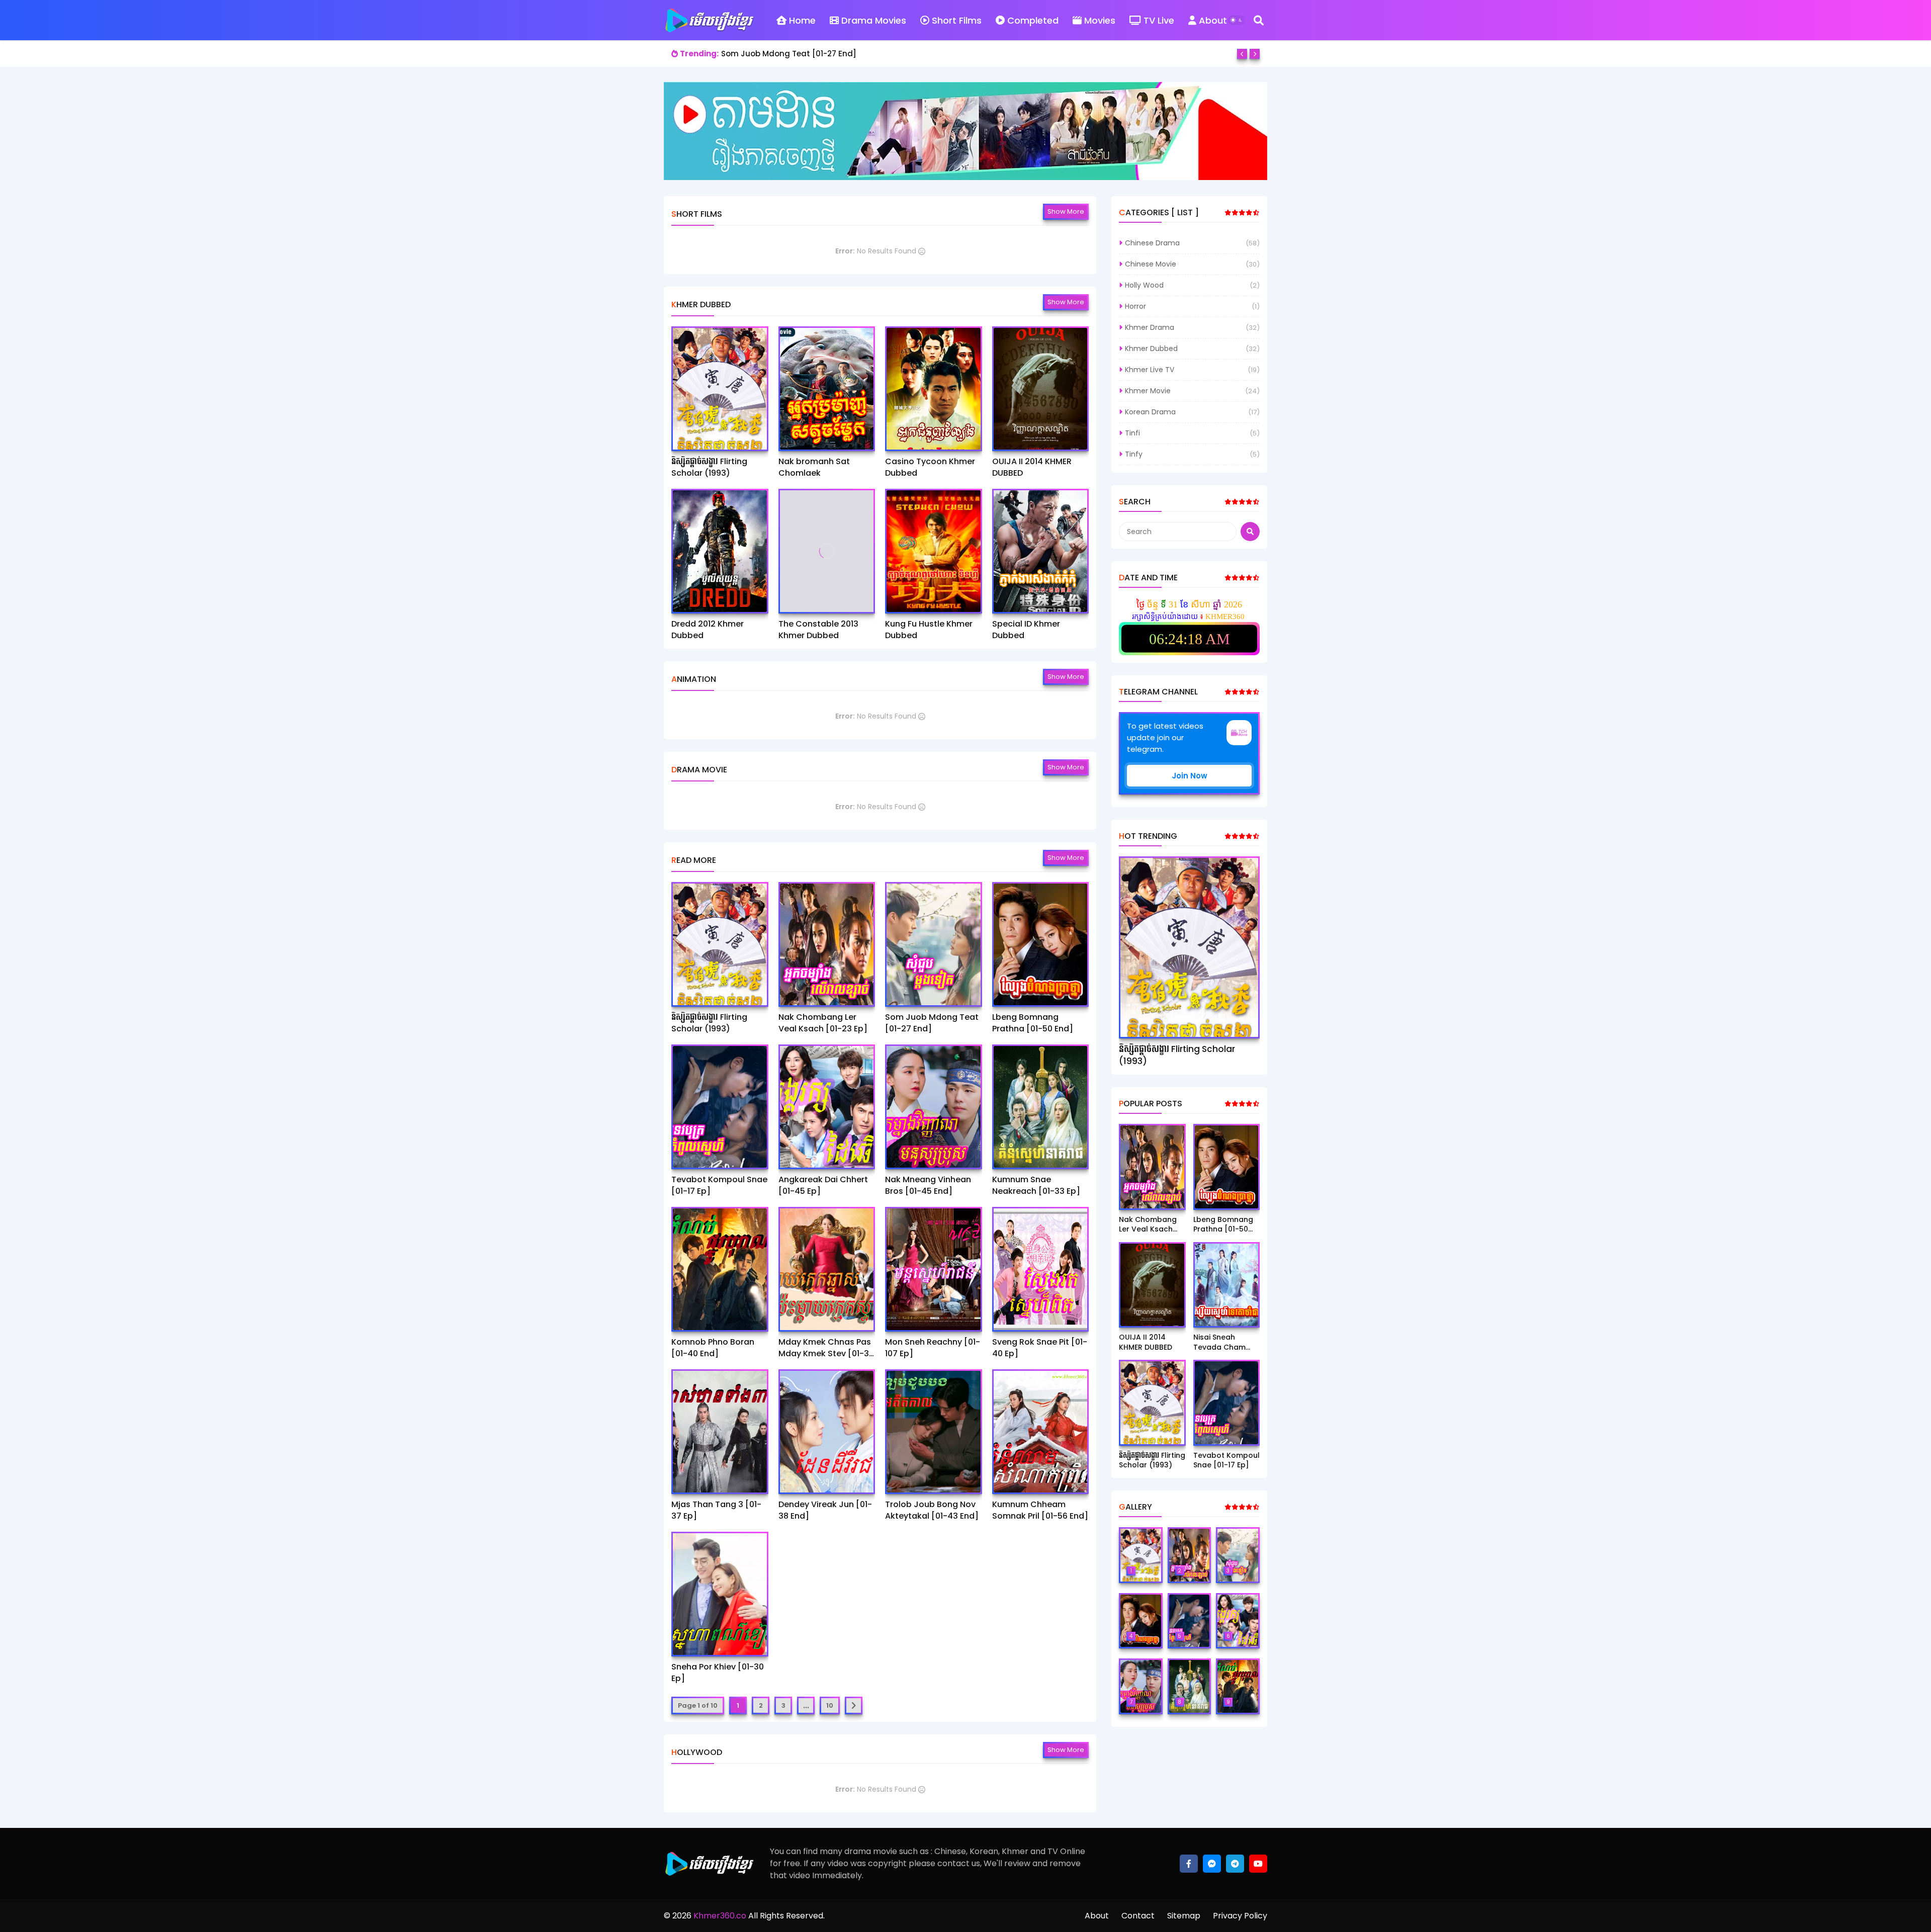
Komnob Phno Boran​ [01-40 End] (713, 1348)
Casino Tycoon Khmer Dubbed (930, 467)
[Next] (1255, 54)
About (1213, 20)
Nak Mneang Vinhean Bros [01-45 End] (928, 1185)
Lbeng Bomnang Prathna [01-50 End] (794, 54)
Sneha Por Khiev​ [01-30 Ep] (718, 1673)
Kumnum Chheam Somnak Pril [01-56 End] (1040, 1510)
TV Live (1159, 20)
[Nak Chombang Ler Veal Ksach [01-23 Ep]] (827, 944)
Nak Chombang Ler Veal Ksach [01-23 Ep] (823, 1023)
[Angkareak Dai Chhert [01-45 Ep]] (827, 1107)
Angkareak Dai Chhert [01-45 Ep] (823, 1185)
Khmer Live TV (1150, 370)
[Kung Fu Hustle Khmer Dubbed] (934, 551)
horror (1135, 306)
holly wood (1144, 285)
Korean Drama (1150, 412)
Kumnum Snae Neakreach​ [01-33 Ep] (1036, 1185)
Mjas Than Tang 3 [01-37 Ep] (716, 1510)
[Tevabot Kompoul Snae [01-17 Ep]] (720, 1107)
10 (830, 1705)
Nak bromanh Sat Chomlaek (814, 467)
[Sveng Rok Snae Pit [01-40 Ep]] (1041, 1269)
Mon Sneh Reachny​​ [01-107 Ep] (933, 1348)
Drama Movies (874, 20)
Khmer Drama (1150, 327)
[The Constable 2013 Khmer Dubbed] (827, 551)
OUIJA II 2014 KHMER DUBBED (1032, 467)
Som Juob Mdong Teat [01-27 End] (932, 1023)
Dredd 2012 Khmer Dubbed (708, 630)
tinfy (1134, 454)
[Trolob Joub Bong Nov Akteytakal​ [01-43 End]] (934, 1432)
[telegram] (1235, 1864)
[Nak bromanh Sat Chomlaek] (827, 389)
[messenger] (1212, 1864)
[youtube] (1258, 1864)
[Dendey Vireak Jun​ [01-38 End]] (827, 1432)
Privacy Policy (1240, 1916)
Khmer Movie (1148, 391)
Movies (1100, 20)
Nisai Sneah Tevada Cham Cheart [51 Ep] (1219, 1342)
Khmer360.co (719, 1916)
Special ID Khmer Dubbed (1026, 630)
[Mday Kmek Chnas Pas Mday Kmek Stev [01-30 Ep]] (827, 1269)
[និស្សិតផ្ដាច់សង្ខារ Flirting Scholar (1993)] (720, 389)
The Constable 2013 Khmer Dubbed (818, 630)
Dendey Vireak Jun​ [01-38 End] (825, 1510)
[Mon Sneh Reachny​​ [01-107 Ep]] (934, 1269)
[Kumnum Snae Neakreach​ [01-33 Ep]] (1041, 1107)
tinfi (1132, 433)
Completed (1033, 20)
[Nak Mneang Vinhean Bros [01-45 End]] (934, 1107)
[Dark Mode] (1237, 20)
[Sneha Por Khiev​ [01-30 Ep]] (720, 1594)
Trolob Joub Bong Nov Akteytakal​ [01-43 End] (932, 1510)
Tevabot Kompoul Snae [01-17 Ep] (719, 1185)
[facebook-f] (1189, 1864)
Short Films (957, 20)
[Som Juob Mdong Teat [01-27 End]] (934, 944)
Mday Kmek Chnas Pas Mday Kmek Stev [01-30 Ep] (826, 1348)
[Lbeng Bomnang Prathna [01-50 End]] (1041, 944)
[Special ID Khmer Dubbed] (1041, 551)
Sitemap (1184, 1916)
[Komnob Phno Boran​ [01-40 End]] (720, 1269)
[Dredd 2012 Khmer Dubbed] (720, 551)
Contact (1138, 1916)
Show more (1066, 211)
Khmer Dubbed (1151, 348)
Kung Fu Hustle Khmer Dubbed (929, 630)
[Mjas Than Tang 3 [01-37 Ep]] (720, 1432)
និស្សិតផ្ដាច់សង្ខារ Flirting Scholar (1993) (709, 467)
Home (802, 20)
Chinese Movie (1151, 264)
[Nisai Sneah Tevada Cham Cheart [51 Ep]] (1227, 1285)
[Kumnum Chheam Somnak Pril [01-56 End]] (1041, 1432)
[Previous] (1242, 54)
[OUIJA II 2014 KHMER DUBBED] (1041, 389)
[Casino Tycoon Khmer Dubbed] (934, 389)
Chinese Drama (1152, 243)
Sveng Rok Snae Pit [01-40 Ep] (1040, 1348)
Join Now (1190, 776)
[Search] (1259, 20)
